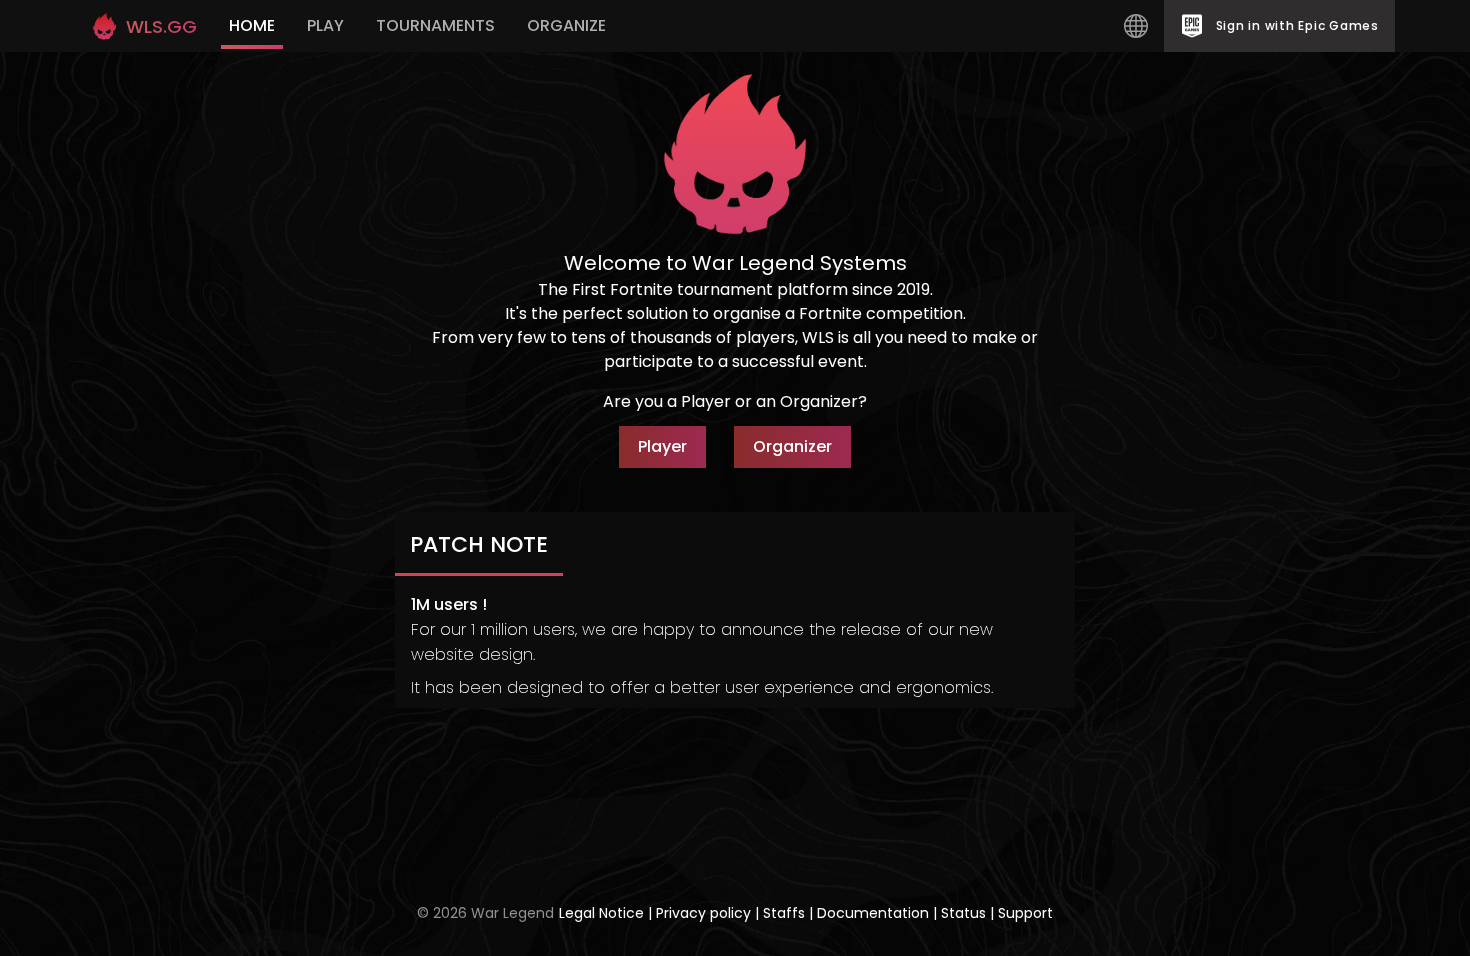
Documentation (873, 913)
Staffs (786, 913)
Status (963, 913)
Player (662, 446)
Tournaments (435, 25)
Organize (566, 25)
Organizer (792, 446)
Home (252, 25)
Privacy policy (705, 913)
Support (1025, 913)
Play (325, 25)
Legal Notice (603, 913)
